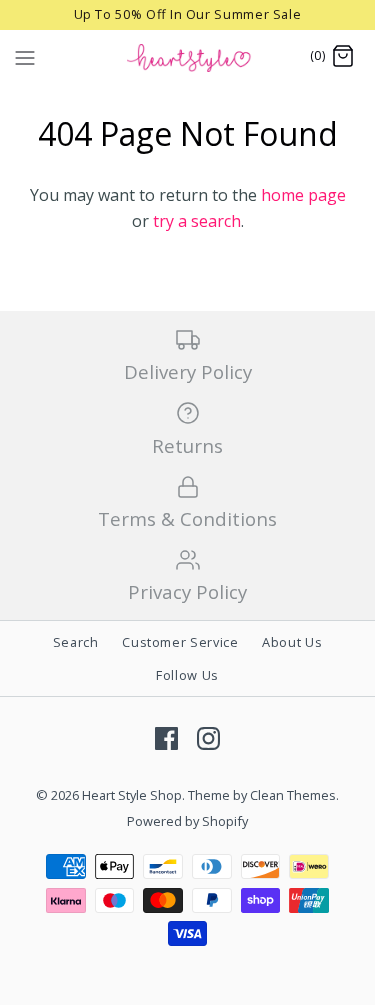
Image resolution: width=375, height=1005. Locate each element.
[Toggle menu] (25, 56)
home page (303, 195)
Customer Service (180, 642)
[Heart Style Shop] (187, 57)
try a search (197, 221)
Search (76, 642)
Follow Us (187, 675)
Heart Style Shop (132, 795)
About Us (292, 642)
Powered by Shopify (187, 821)
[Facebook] (166, 738)
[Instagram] (208, 738)
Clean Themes (293, 795)
